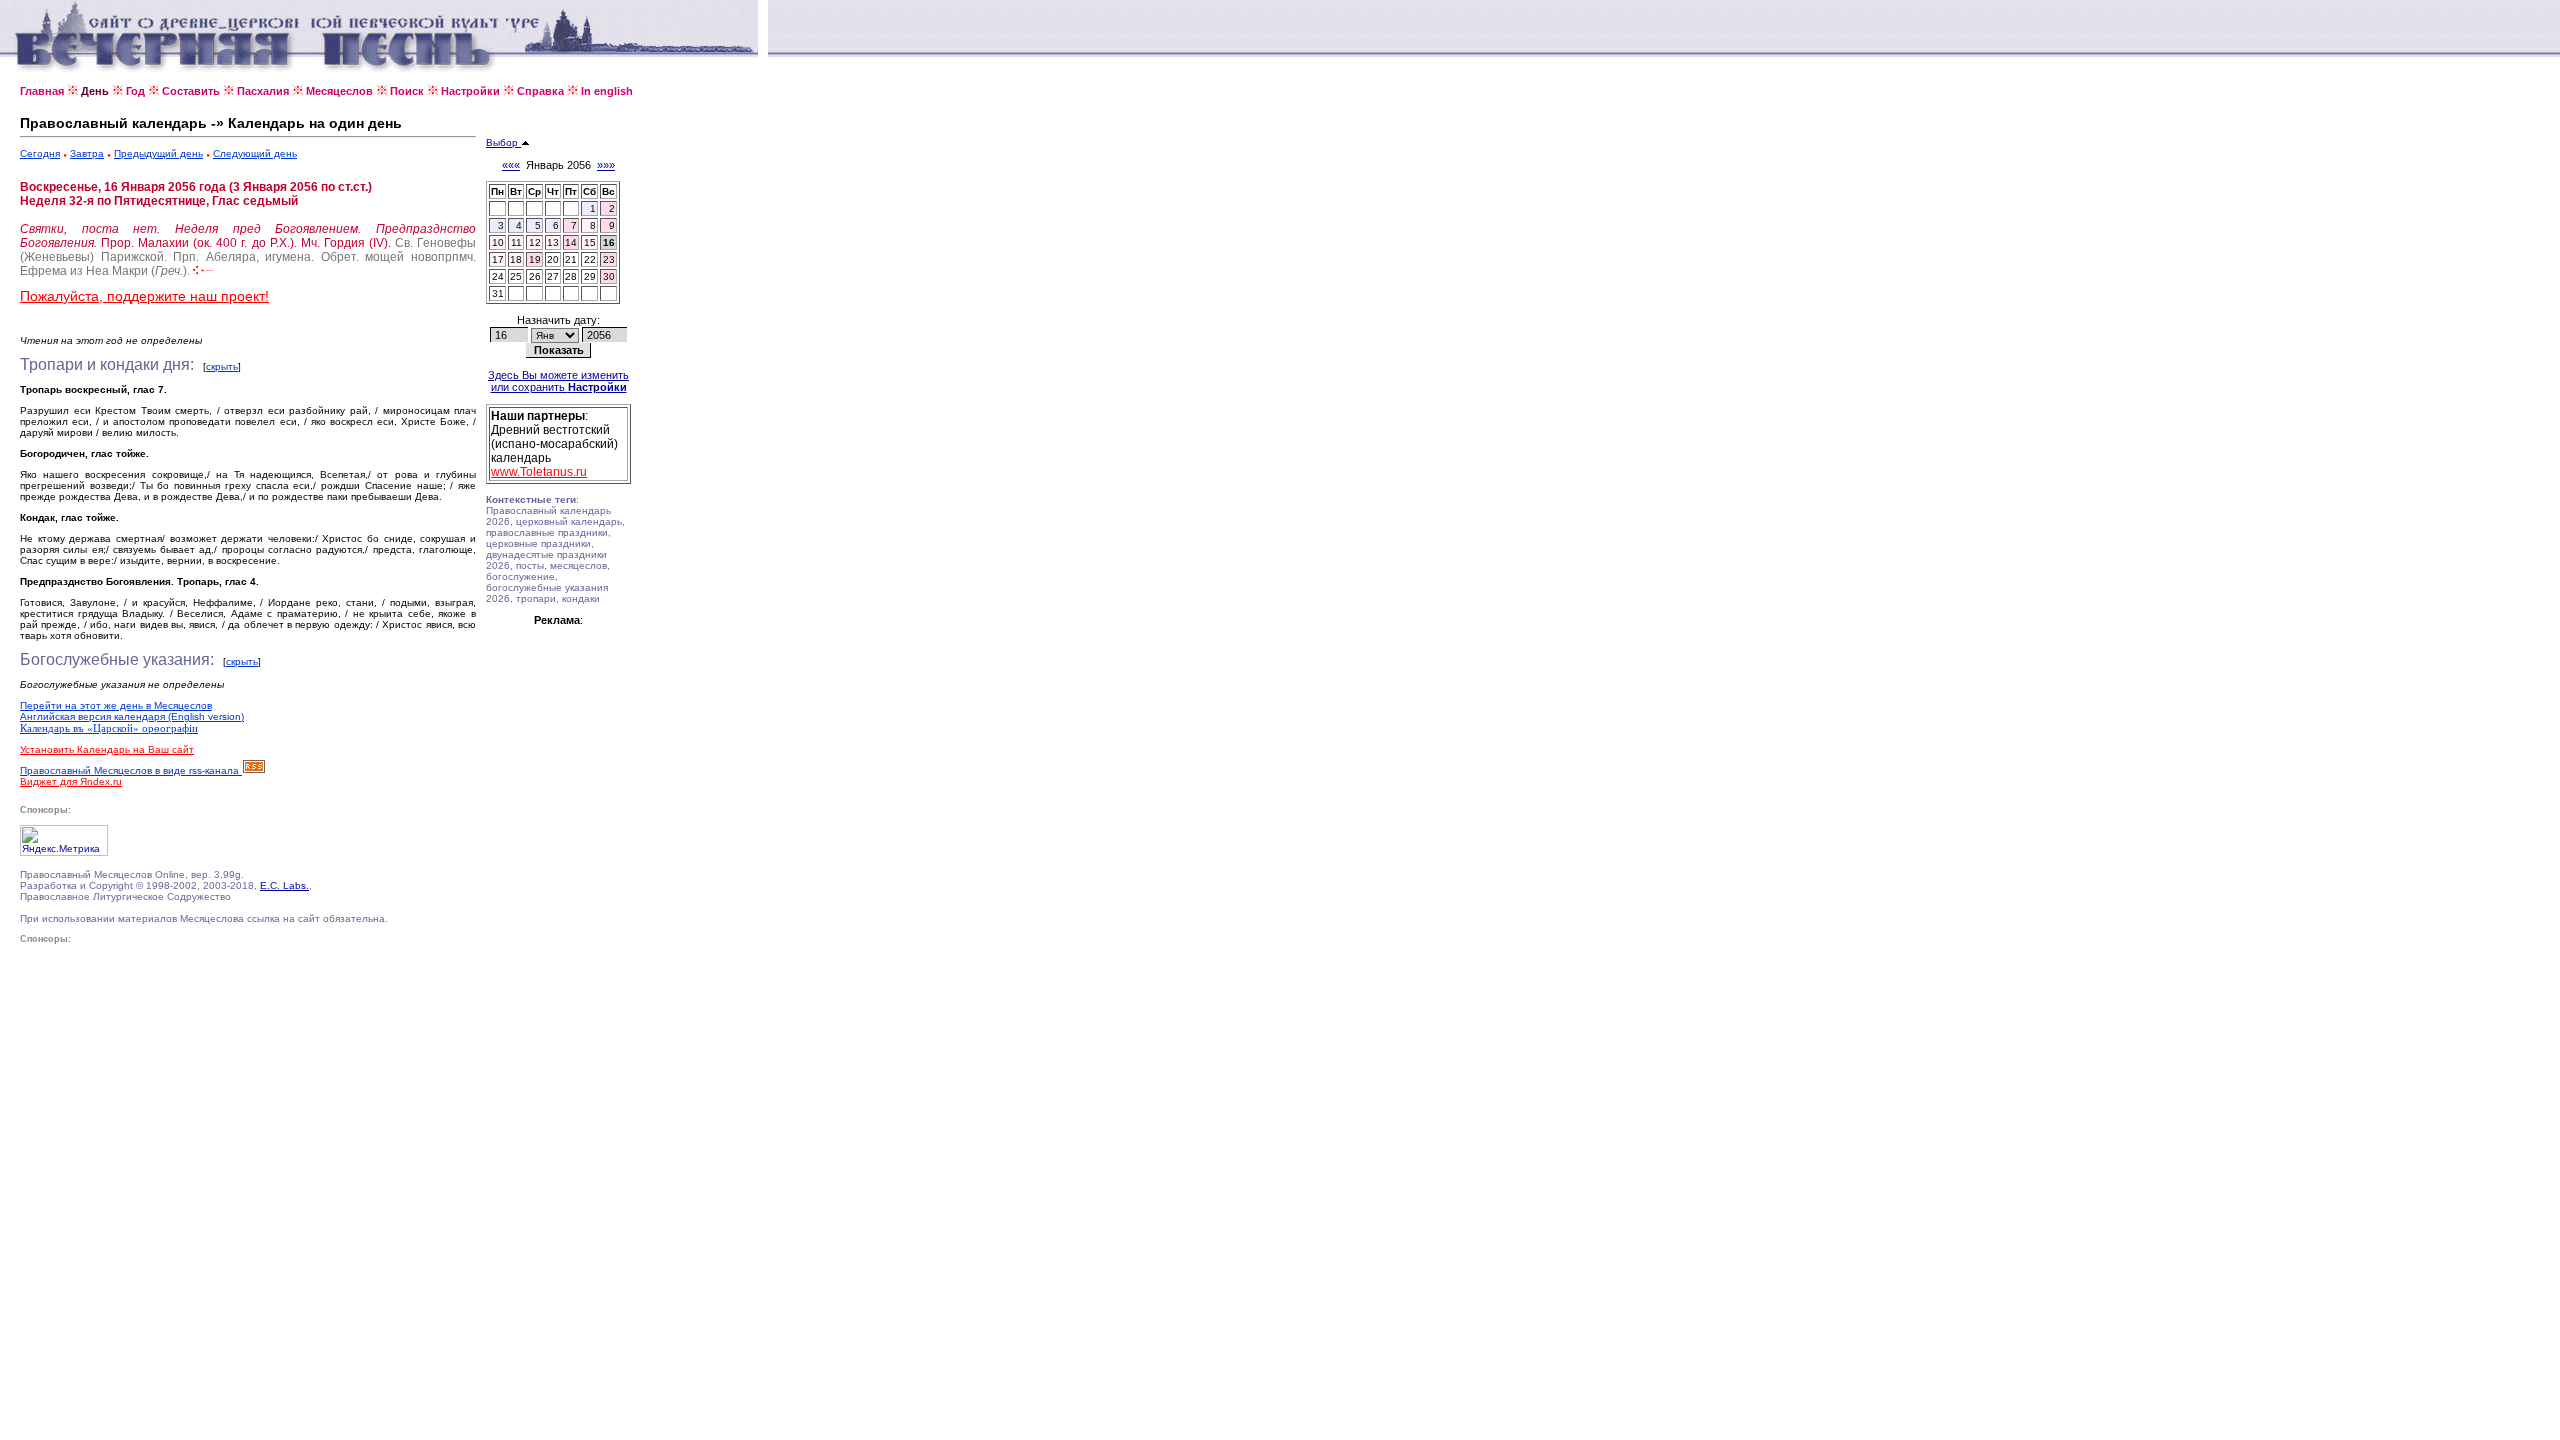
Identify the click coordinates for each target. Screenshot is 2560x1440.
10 (498, 242)
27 (553, 276)
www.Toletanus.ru (539, 472)
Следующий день (255, 153)
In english (607, 91)
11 (516, 242)
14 (571, 242)
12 (535, 242)
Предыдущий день (158, 153)
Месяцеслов (339, 91)
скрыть (222, 366)
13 (553, 242)
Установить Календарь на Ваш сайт (107, 749)
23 (609, 259)
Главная (42, 91)
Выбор (503, 142)
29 (590, 276)
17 (498, 259)
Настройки (470, 91)
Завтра (87, 153)
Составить (191, 91)
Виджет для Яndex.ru (71, 781)
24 (498, 276)
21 (571, 259)
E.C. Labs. (284, 885)
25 (516, 276)
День (95, 91)
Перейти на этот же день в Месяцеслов (116, 705)
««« (511, 165)
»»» (606, 165)
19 (535, 259)
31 (498, 293)
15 (590, 242)
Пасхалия (263, 91)
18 (516, 259)
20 (553, 259)
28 (571, 276)
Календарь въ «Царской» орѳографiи (109, 728)
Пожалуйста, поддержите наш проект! (144, 296)
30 (609, 276)
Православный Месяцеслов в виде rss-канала (131, 770)
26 (535, 276)
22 (590, 259)
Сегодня (40, 153)
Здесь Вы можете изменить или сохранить (558, 381)
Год (135, 91)
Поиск (407, 91)
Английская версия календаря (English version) (132, 716)
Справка (540, 91)
